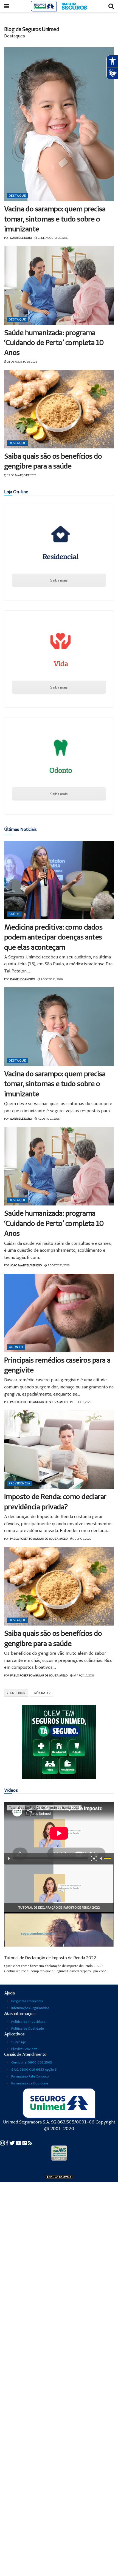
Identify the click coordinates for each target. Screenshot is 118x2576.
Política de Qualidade (27, 2028)
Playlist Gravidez (24, 2049)
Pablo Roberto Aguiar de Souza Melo (39, 1402)
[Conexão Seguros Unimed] (25, 2143)
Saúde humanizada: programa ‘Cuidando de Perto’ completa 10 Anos (54, 342)
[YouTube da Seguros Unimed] (19, 2143)
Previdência (20, 1483)
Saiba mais (59, 580)
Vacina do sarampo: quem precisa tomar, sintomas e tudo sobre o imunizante (55, 219)
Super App (19, 2042)
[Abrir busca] (111, 6)
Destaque (17, 196)
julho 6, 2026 (82, 1402)
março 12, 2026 (84, 1675)
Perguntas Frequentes (27, 2001)
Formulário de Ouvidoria (30, 2083)
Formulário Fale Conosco (30, 2076)
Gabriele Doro (21, 238)
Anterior (17, 1693)
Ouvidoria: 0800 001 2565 (32, 2062)
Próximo (41, 1693)
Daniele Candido (23, 979)
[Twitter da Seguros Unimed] (12, 2143)
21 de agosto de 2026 (52, 238)
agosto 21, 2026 (51, 979)
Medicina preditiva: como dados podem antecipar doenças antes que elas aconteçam (53, 937)
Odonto (16, 1347)
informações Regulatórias (30, 2008)
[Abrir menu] (7, 6)
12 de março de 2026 (21, 475)
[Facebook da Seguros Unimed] (8, 2143)
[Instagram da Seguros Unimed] (3, 2143)
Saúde (14, 914)
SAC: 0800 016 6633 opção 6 (34, 2069)
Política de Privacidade (28, 2022)
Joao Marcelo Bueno (26, 1265)
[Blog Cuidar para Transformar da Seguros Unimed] (30, 2143)
